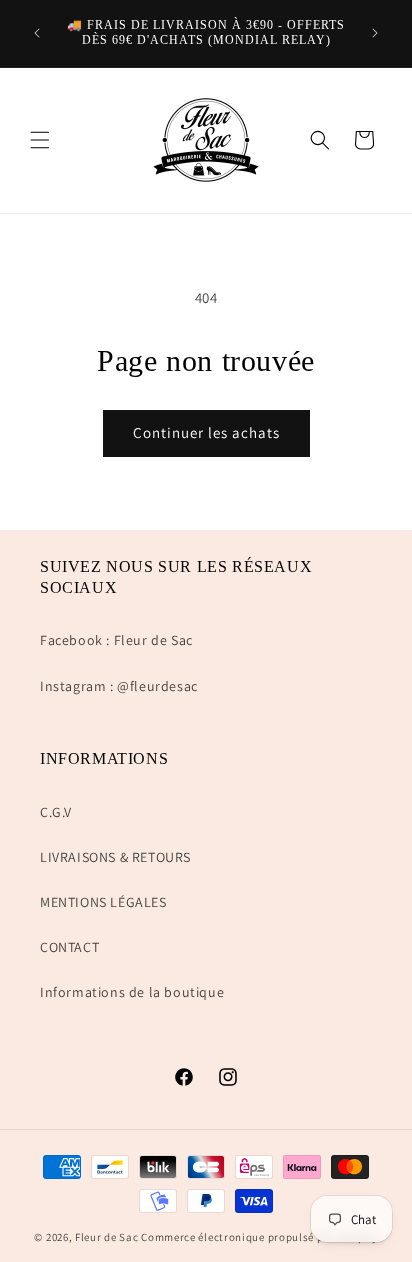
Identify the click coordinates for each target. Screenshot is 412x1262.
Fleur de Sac (106, 1237)
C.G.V (56, 812)
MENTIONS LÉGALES (103, 902)
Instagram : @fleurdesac (119, 686)
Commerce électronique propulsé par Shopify (259, 1237)
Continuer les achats (206, 432)
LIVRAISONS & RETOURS (115, 857)
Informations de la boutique (132, 992)
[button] (40, 140)
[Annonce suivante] (375, 33)
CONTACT (69, 947)
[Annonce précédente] (37, 33)
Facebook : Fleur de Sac (116, 640)
